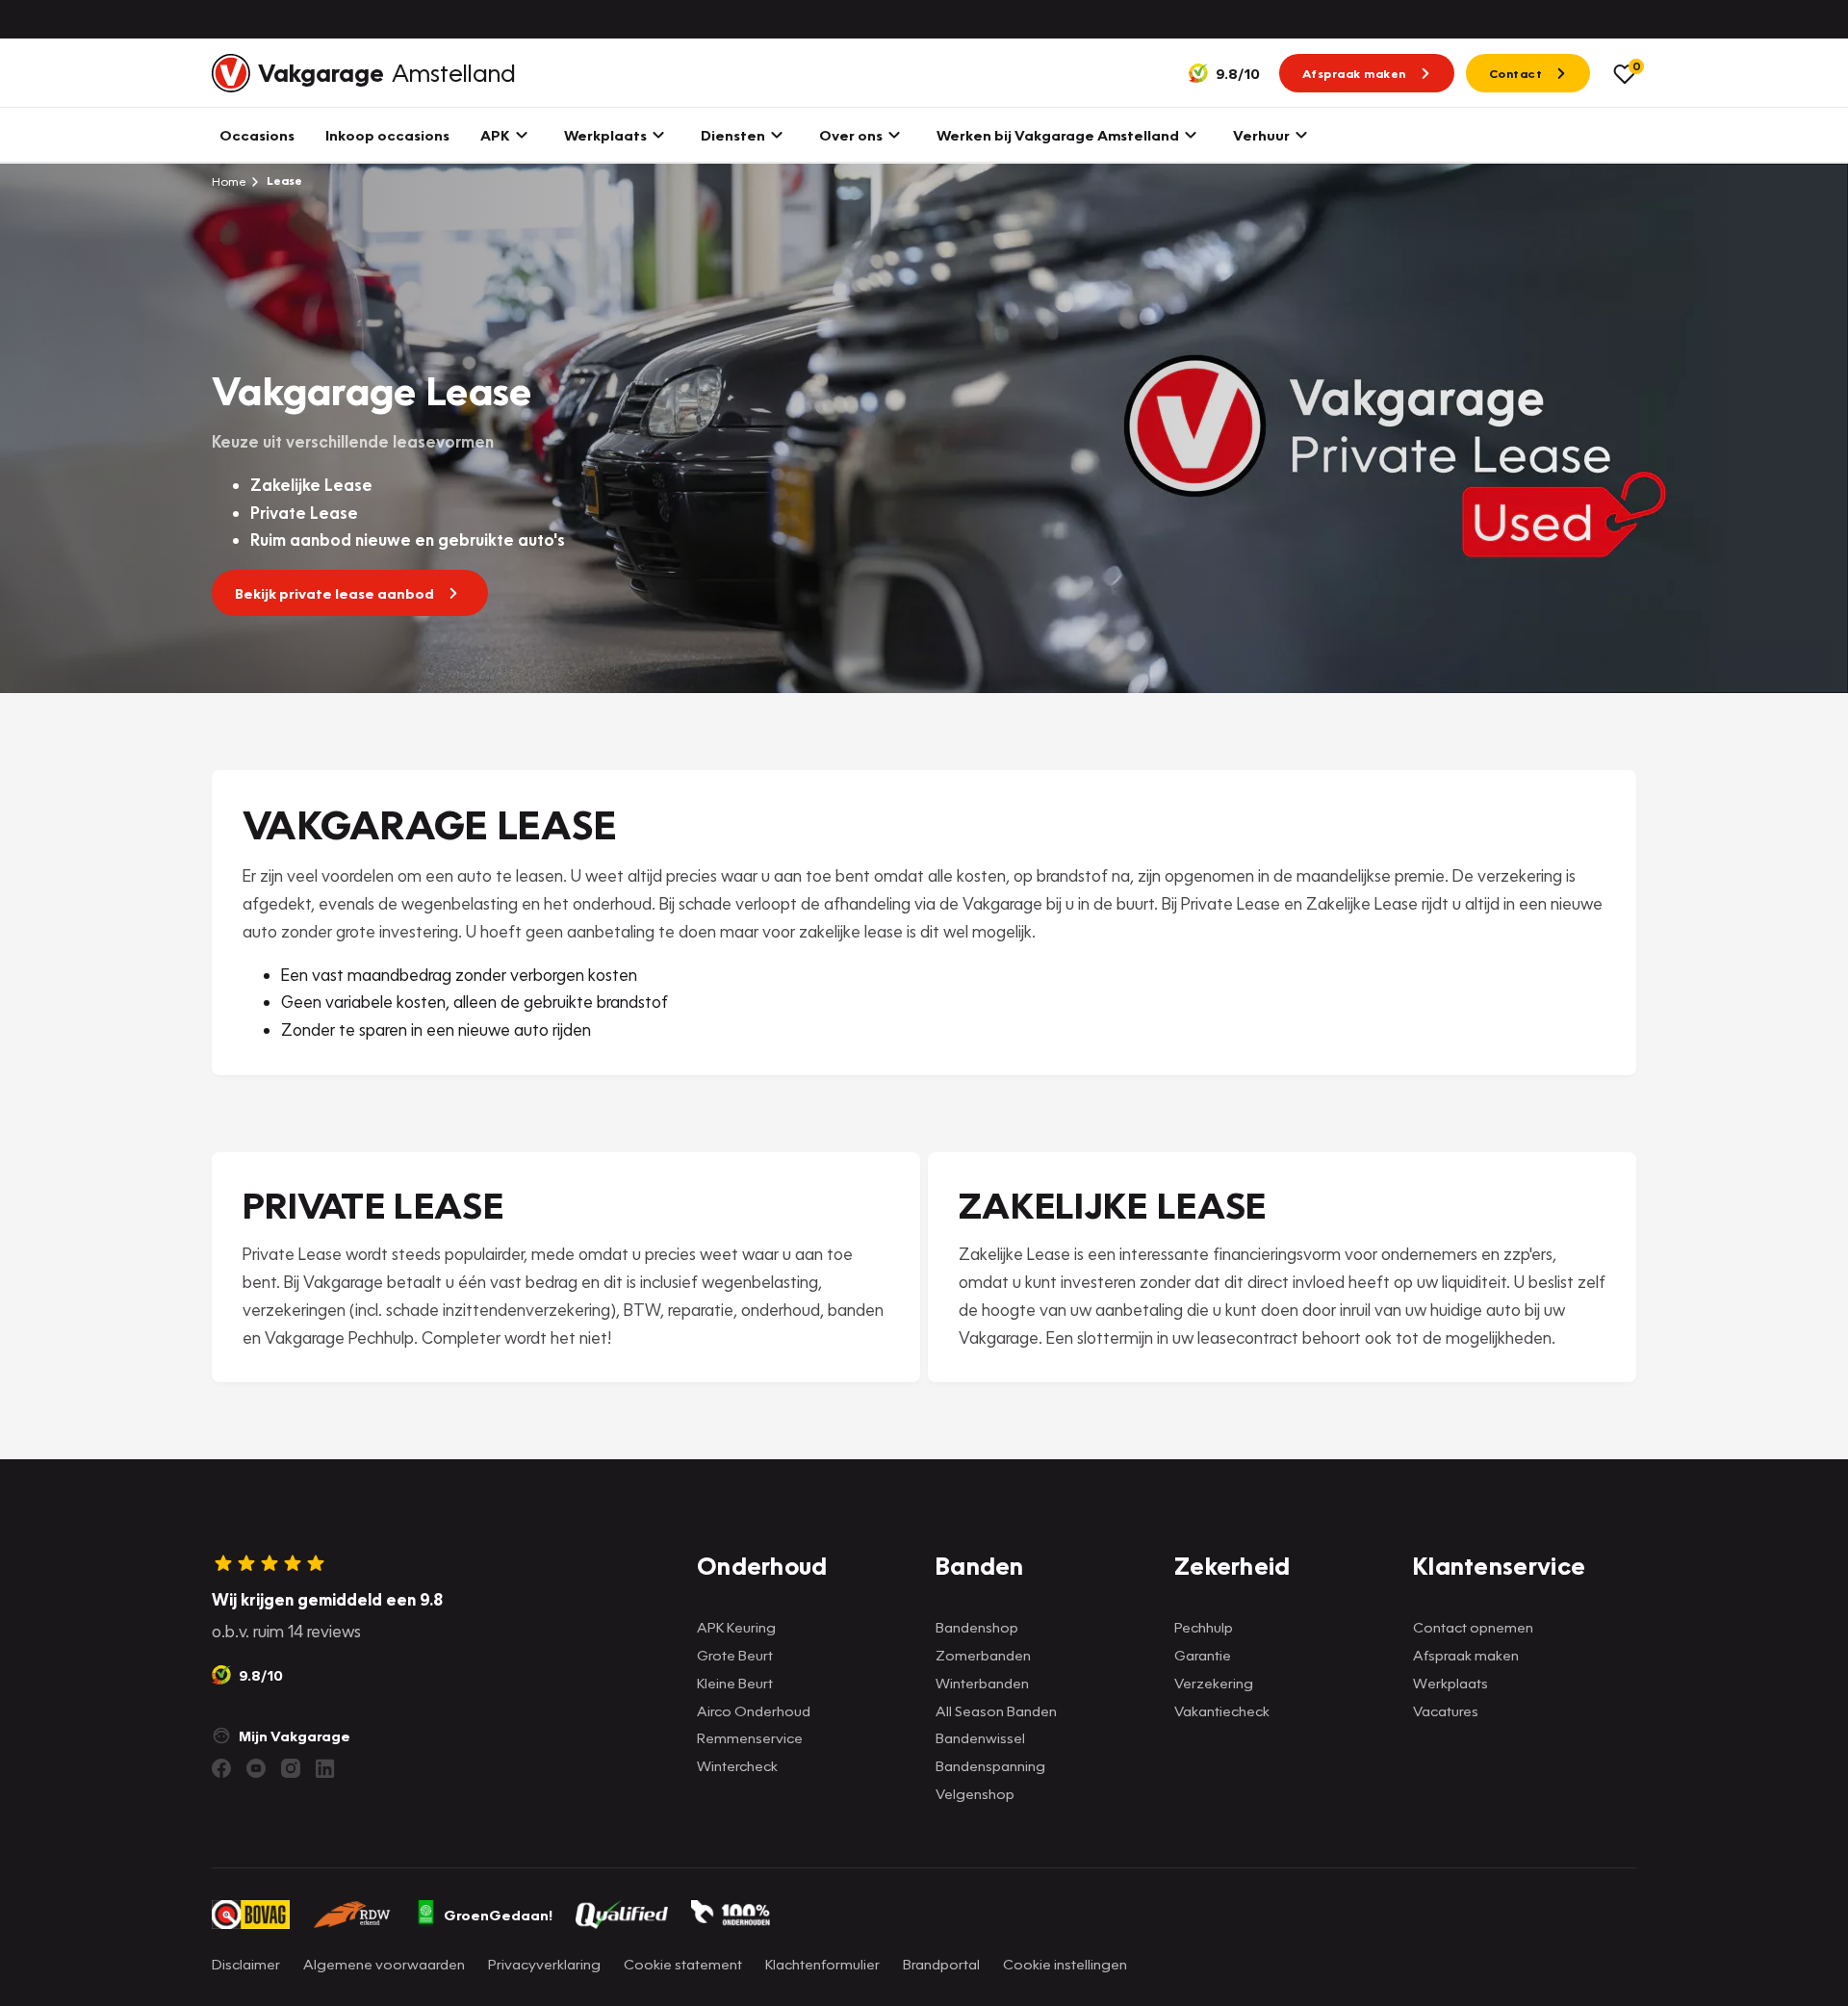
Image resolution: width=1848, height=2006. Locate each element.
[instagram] (291, 1768)
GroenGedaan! (498, 1915)
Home (229, 181)
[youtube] (256, 1768)
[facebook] (221, 1768)
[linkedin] (325, 1768)
